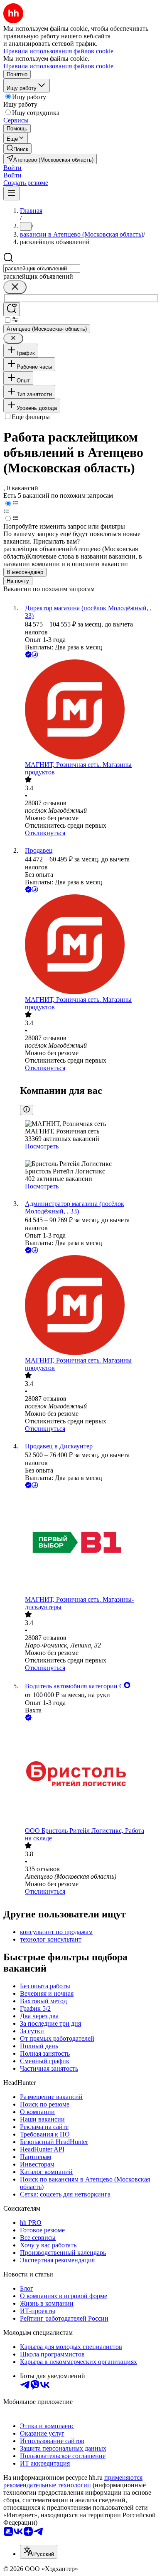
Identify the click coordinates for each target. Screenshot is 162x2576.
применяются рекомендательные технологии (73, 2481)
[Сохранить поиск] (12, 309)
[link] (17, 149)
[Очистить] (15, 287)
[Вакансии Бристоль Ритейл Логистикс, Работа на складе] (89, 1775)
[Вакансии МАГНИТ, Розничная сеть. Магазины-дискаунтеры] (89, 1543)
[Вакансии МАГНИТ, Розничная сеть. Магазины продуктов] (89, 710)
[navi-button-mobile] (12, 193)
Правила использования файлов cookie (58, 66)
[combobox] (42, 268)
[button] (12, 168)
